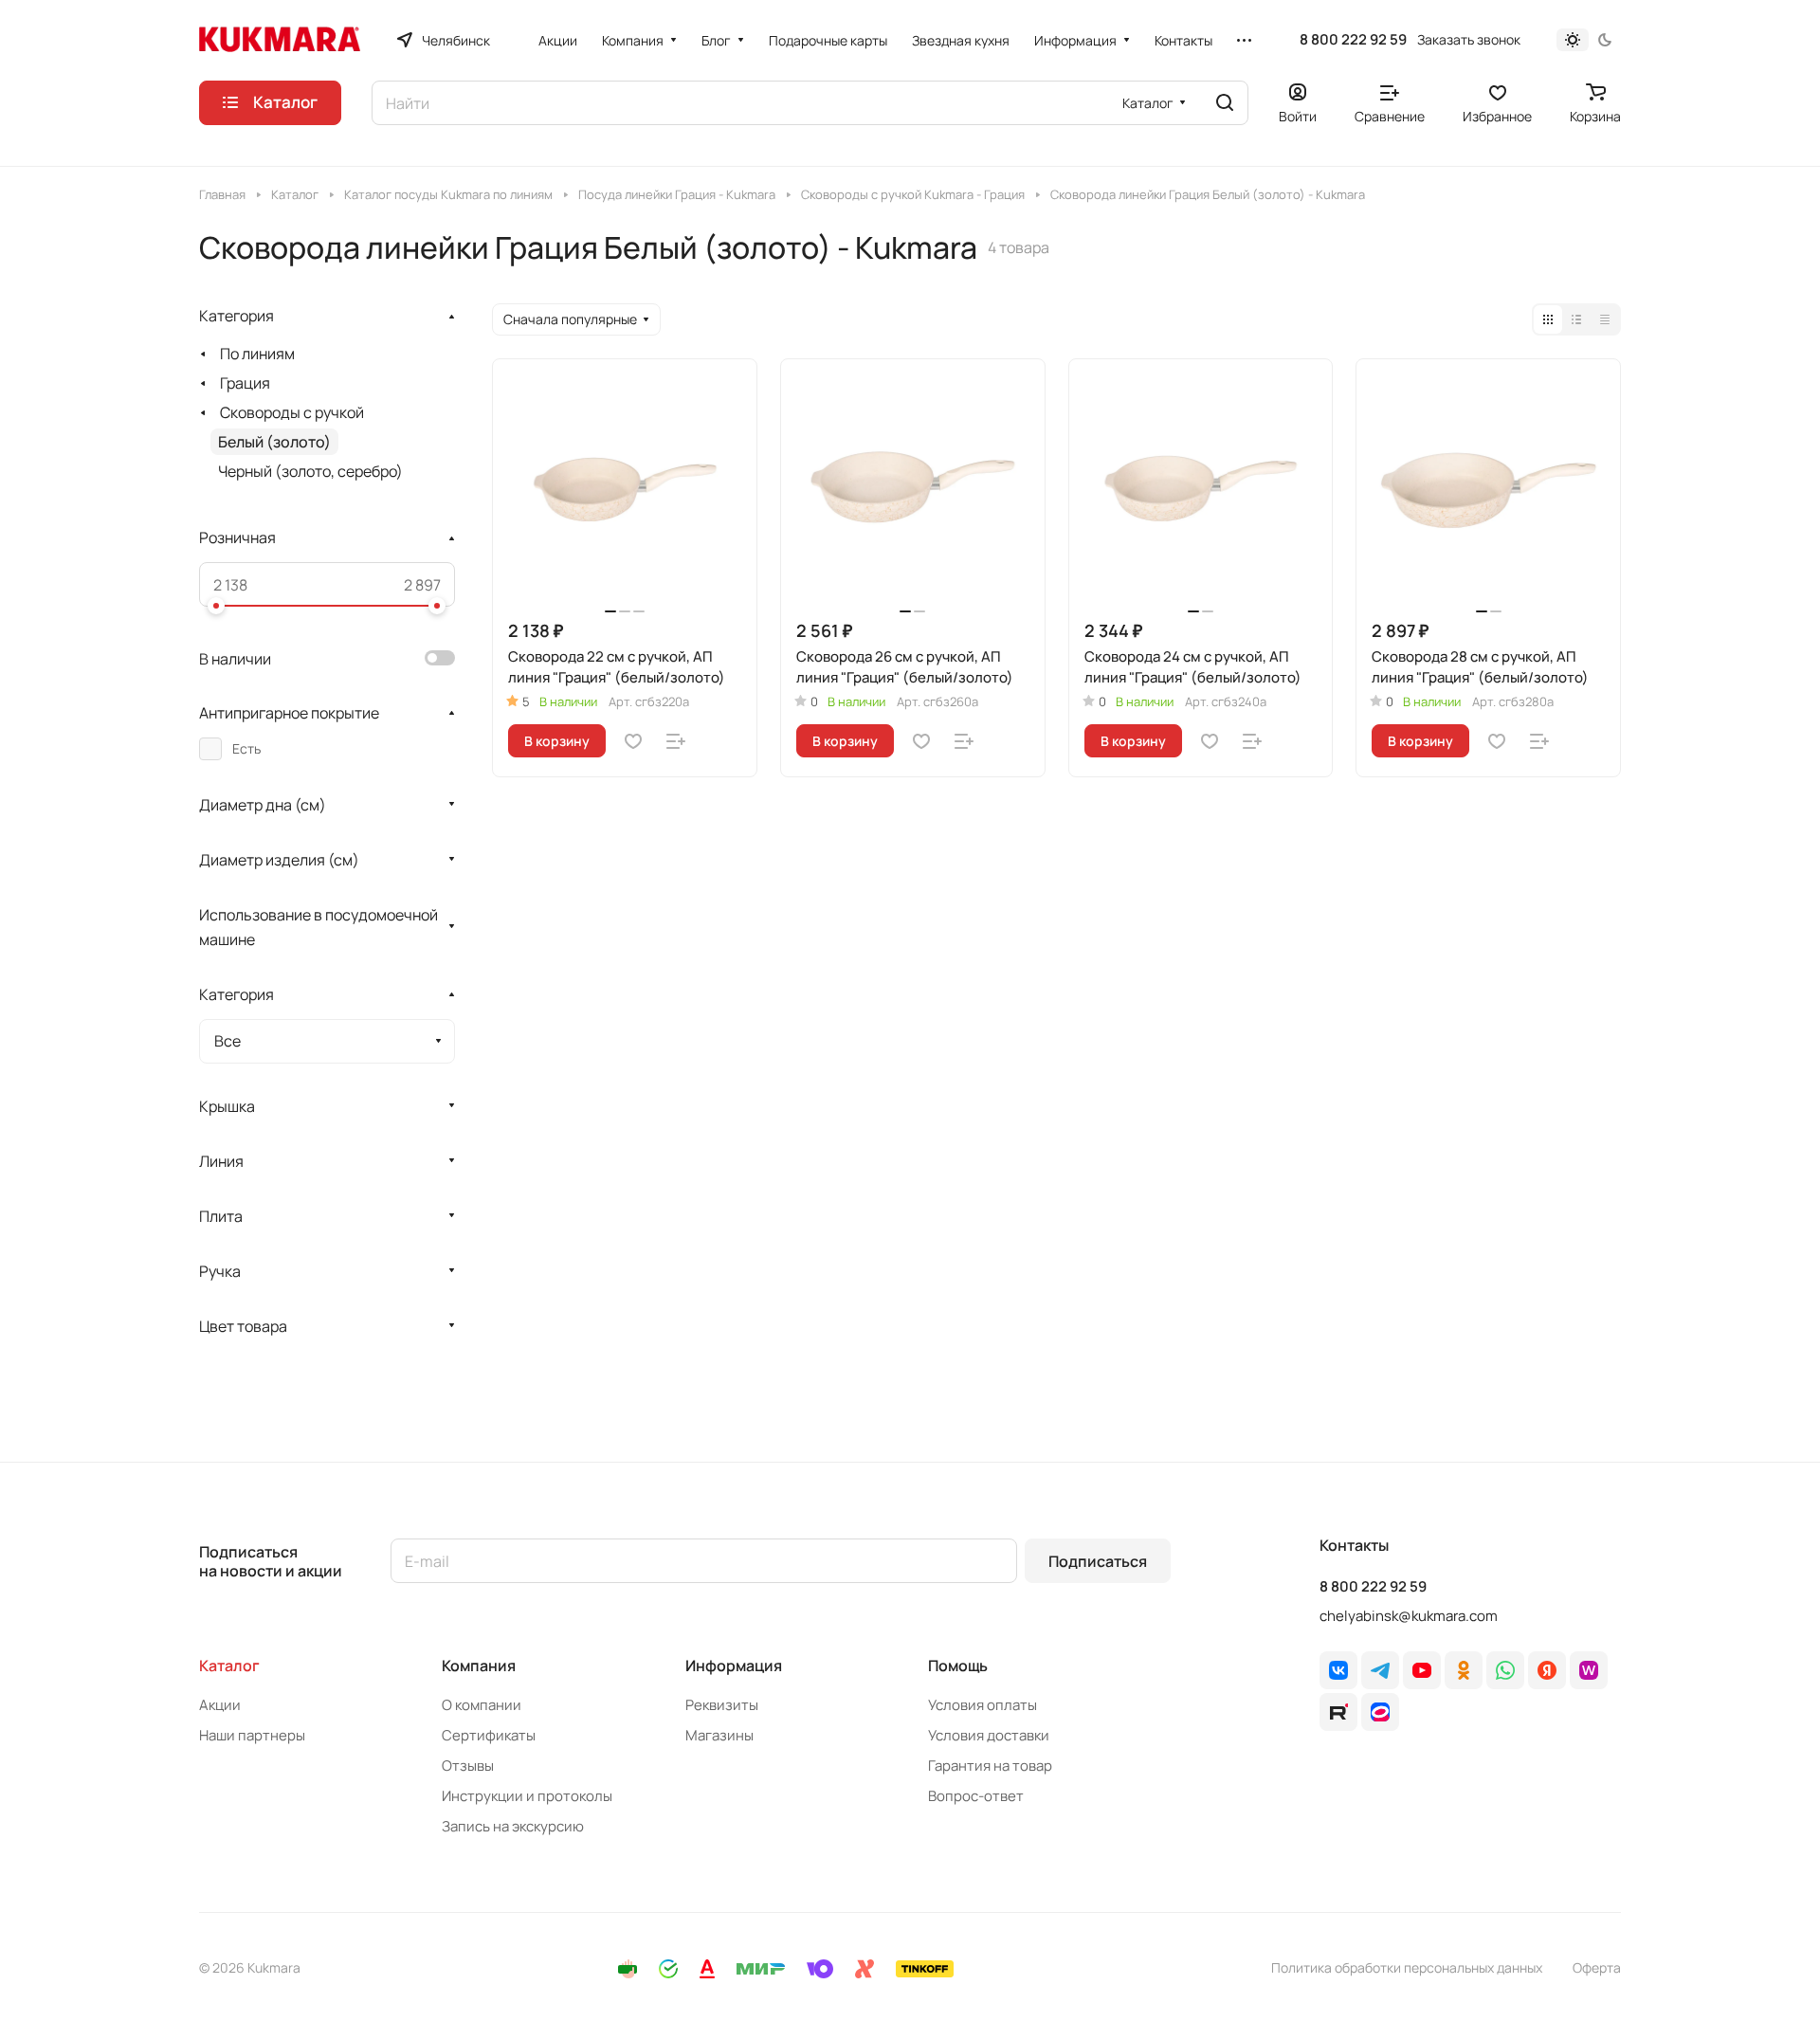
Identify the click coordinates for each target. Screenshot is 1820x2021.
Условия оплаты (983, 1705)
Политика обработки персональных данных (1407, 1967)
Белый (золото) (274, 442)
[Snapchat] (1338, 1712)
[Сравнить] (676, 741)
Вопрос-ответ (976, 1796)
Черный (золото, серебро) (310, 471)
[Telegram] (1380, 1670)
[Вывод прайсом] (1605, 319)
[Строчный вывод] (1576, 319)
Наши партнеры (252, 1735)
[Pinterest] (1589, 1670)
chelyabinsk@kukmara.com (1409, 1616)
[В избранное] (633, 741)
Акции (220, 1705)
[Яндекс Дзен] (1547, 1670)
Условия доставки (989, 1735)
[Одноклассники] (1464, 1670)
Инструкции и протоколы (527, 1796)
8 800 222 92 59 (1353, 40)
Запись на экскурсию (513, 1826)
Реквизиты (722, 1705)
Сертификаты (489, 1735)
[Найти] (1225, 103)
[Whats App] (1505, 1670)
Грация (245, 383)
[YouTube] (1422, 1670)
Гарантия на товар (990, 1766)
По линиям (257, 354)
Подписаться (1098, 1561)
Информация (734, 1666)
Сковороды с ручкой (292, 412)
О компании (482, 1705)
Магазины (719, 1735)
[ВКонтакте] (1338, 1670)
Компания (479, 1666)
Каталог (229, 1666)
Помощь (958, 1666)
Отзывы (468, 1766)
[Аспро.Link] (1380, 1712)
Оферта (1597, 1967)
